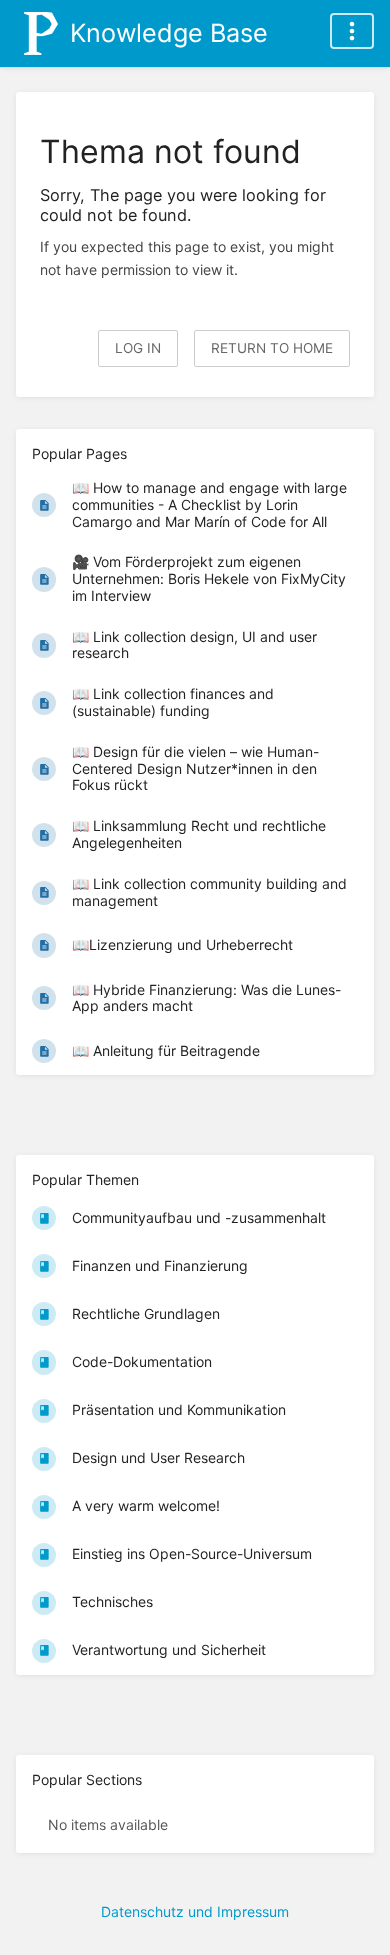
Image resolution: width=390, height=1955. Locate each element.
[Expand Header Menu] (352, 31)
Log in (138, 348)
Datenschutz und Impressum (195, 1911)
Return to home (272, 348)
